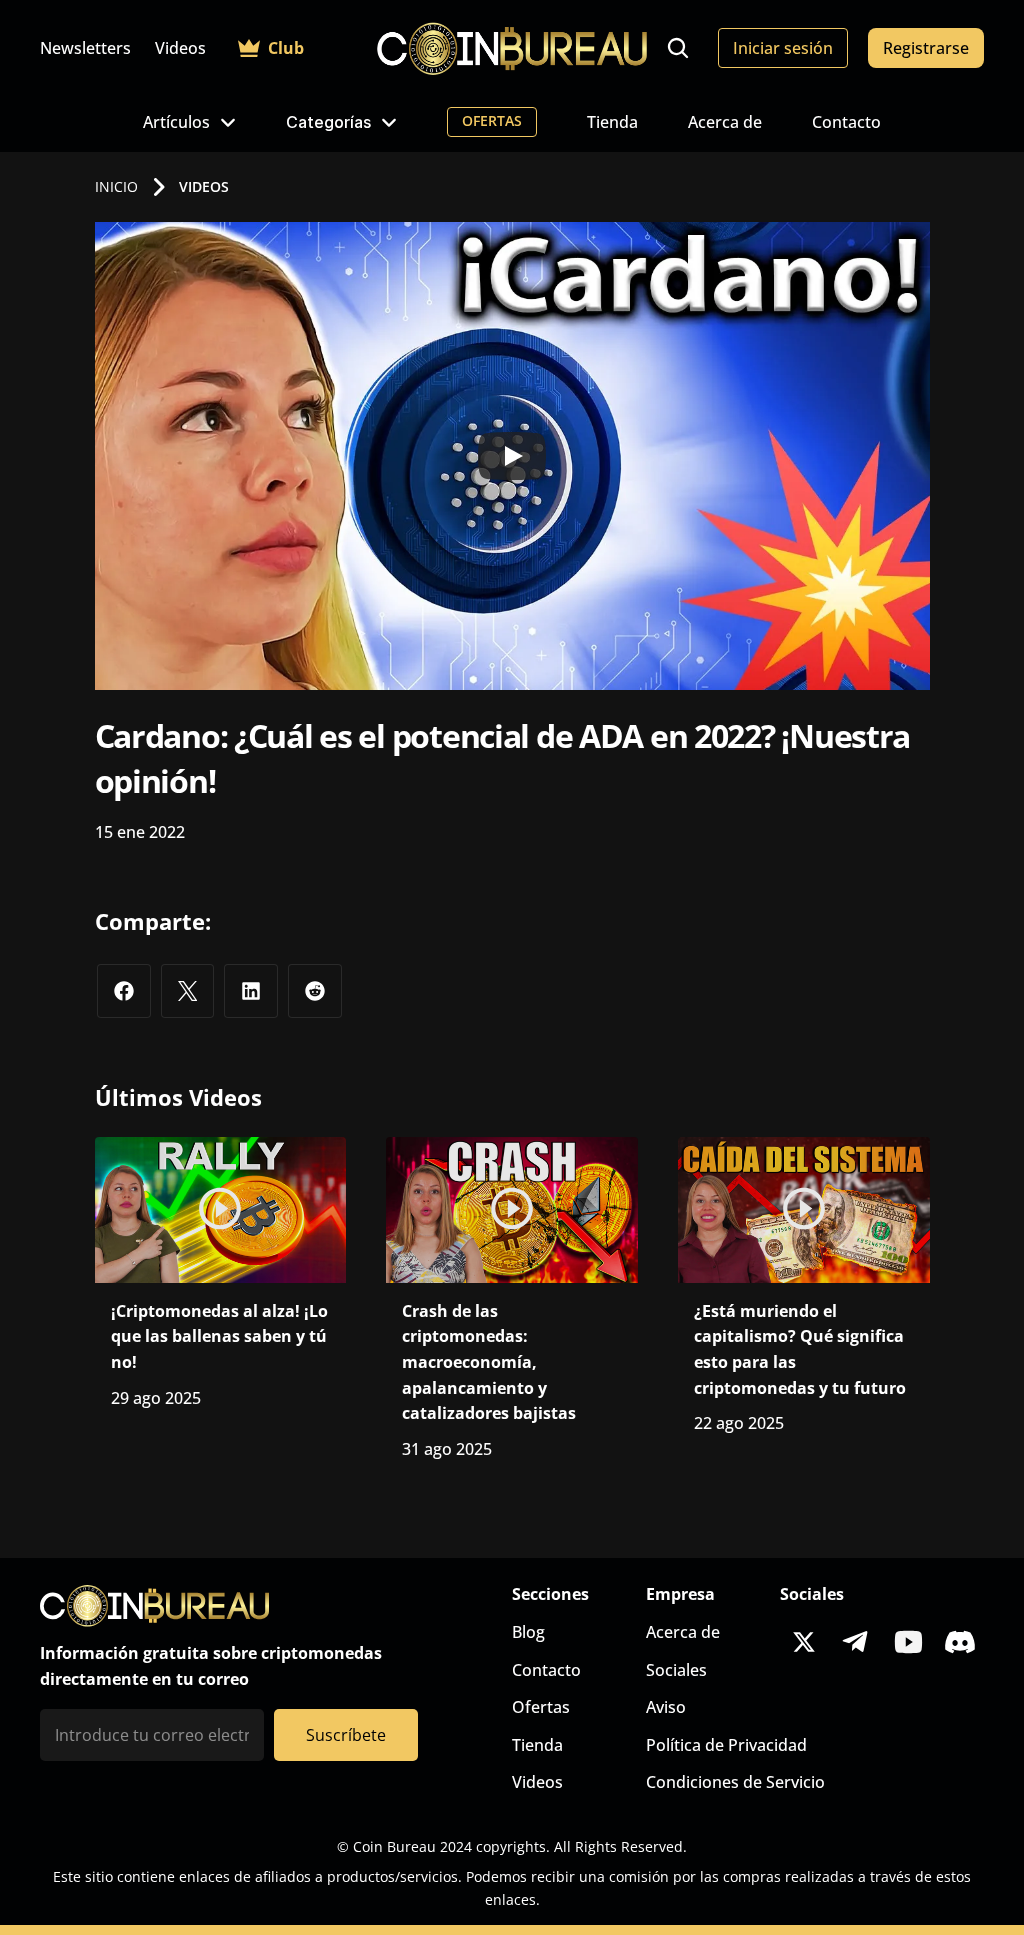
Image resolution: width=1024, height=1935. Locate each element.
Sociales (676, 1670)
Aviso (666, 1707)
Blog (528, 1632)
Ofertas (541, 1707)
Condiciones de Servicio (735, 1782)
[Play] (512, 456)
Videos (180, 48)
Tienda (612, 122)
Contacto (846, 122)
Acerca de (725, 122)
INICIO (116, 186)
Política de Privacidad (726, 1745)
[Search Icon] (678, 48)
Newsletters (85, 48)
